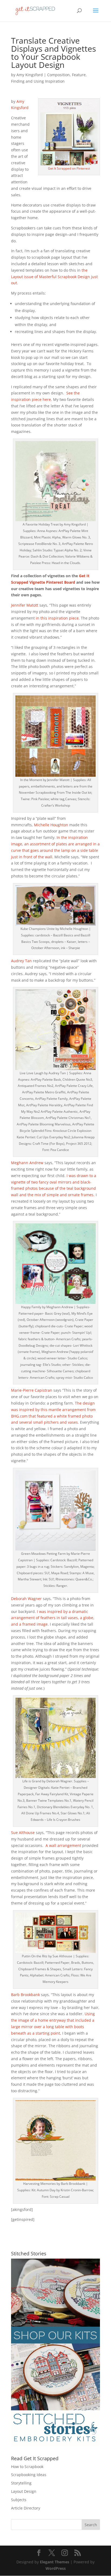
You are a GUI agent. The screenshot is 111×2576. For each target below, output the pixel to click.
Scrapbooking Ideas (29, 2475)
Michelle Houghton (51, 825)
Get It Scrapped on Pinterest (69, 168)
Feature (79, 75)
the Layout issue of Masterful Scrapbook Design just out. (54, 277)
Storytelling (21, 2483)
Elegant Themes (55, 2562)
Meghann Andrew (27, 1163)
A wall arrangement (63, 1845)
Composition (58, 75)
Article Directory (26, 2508)
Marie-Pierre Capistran (32, 1390)
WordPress (56, 2568)
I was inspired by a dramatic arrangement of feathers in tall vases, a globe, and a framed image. (53, 1618)
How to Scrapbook (27, 2467)
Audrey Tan (21, 961)
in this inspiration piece (57, 618)
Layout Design (24, 2491)
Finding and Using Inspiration (38, 81)
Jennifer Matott (25, 605)
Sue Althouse (23, 1833)
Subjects (19, 2500)
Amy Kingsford (30, 75)
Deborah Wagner (26, 1599)
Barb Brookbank (25, 1995)
